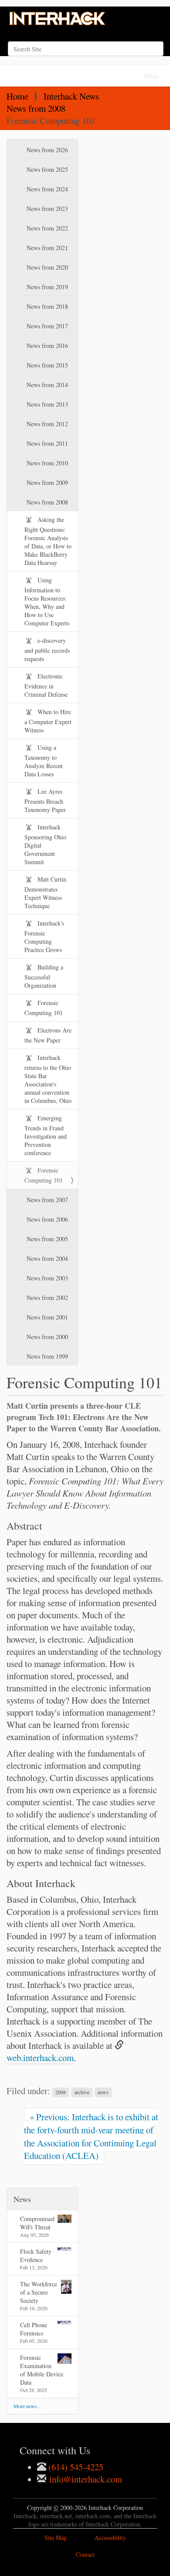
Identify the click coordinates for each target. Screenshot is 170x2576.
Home (17, 96)
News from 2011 (46, 443)
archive (82, 2092)
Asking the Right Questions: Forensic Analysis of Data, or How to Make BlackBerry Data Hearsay (48, 541)
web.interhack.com (40, 2058)
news (103, 2092)
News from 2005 (46, 1239)
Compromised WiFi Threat (37, 2223)
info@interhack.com (85, 2479)
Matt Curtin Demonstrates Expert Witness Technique (45, 892)
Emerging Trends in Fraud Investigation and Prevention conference (46, 1135)
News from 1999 (46, 1356)
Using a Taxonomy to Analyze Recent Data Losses (44, 761)
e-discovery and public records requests (47, 650)
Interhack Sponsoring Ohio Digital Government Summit (45, 844)
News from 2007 (46, 1200)
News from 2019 (46, 287)
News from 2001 (46, 1317)
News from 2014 (46, 385)
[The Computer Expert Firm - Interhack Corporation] (58, 19)
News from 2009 (46, 483)
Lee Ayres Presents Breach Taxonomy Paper (45, 800)
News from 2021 (46, 248)
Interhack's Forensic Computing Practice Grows (44, 936)
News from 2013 (46, 404)
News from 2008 (36, 108)
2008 (61, 2092)
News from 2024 (46, 189)
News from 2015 (46, 365)
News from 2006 (46, 1219)
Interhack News (71, 96)
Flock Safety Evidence (36, 2255)
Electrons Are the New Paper (48, 1035)
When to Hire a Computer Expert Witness (48, 721)
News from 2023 (46, 209)
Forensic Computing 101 (44, 1008)
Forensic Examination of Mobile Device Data (42, 2370)
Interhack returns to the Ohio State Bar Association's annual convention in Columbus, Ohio (48, 1079)
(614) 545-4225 (75, 2467)
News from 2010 (46, 463)
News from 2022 (46, 228)
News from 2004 (46, 1258)
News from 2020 (46, 267)
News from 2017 (46, 326)
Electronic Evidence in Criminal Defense (46, 685)
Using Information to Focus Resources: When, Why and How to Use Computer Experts (47, 601)
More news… (28, 2406)
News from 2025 (46, 169)
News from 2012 (46, 424)
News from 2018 (46, 306)
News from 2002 (46, 1298)
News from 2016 (46, 346)
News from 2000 (46, 1337)
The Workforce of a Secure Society (39, 2292)
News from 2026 (46, 150)
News (22, 2199)
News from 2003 (46, 1278)
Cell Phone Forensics (34, 2329)
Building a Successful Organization (44, 976)
